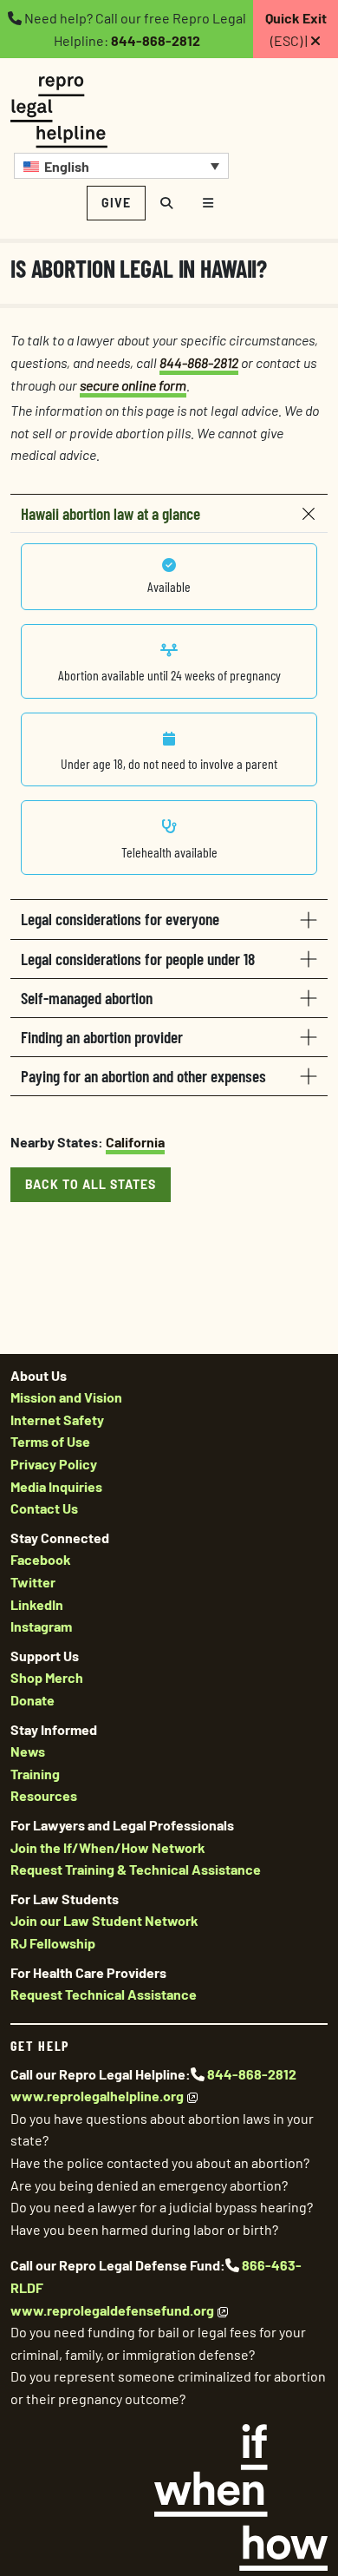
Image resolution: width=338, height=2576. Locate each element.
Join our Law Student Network (104, 1920)
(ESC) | (296, 29)
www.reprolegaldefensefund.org (112, 2310)
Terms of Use (50, 1441)
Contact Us (44, 1508)
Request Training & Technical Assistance (136, 1869)
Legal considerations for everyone (120, 919)
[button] (121, 166)
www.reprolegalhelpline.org (97, 2096)
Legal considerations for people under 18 (138, 959)
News (28, 1751)
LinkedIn (37, 1604)
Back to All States (91, 1184)
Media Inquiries (56, 1486)
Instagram (41, 1626)
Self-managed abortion (87, 998)
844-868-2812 (156, 40)
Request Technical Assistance (104, 1994)
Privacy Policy (54, 1464)
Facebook (41, 1559)
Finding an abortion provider (102, 1037)
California (135, 1142)
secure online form (133, 385)
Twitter (33, 1582)
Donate (32, 1700)
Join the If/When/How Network (108, 1847)
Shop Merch (47, 1677)
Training (35, 1774)
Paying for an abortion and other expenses (143, 1076)
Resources (44, 1795)
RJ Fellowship (53, 1943)
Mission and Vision (66, 1397)
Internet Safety (57, 1419)
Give (116, 203)
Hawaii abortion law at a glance (110, 513)
